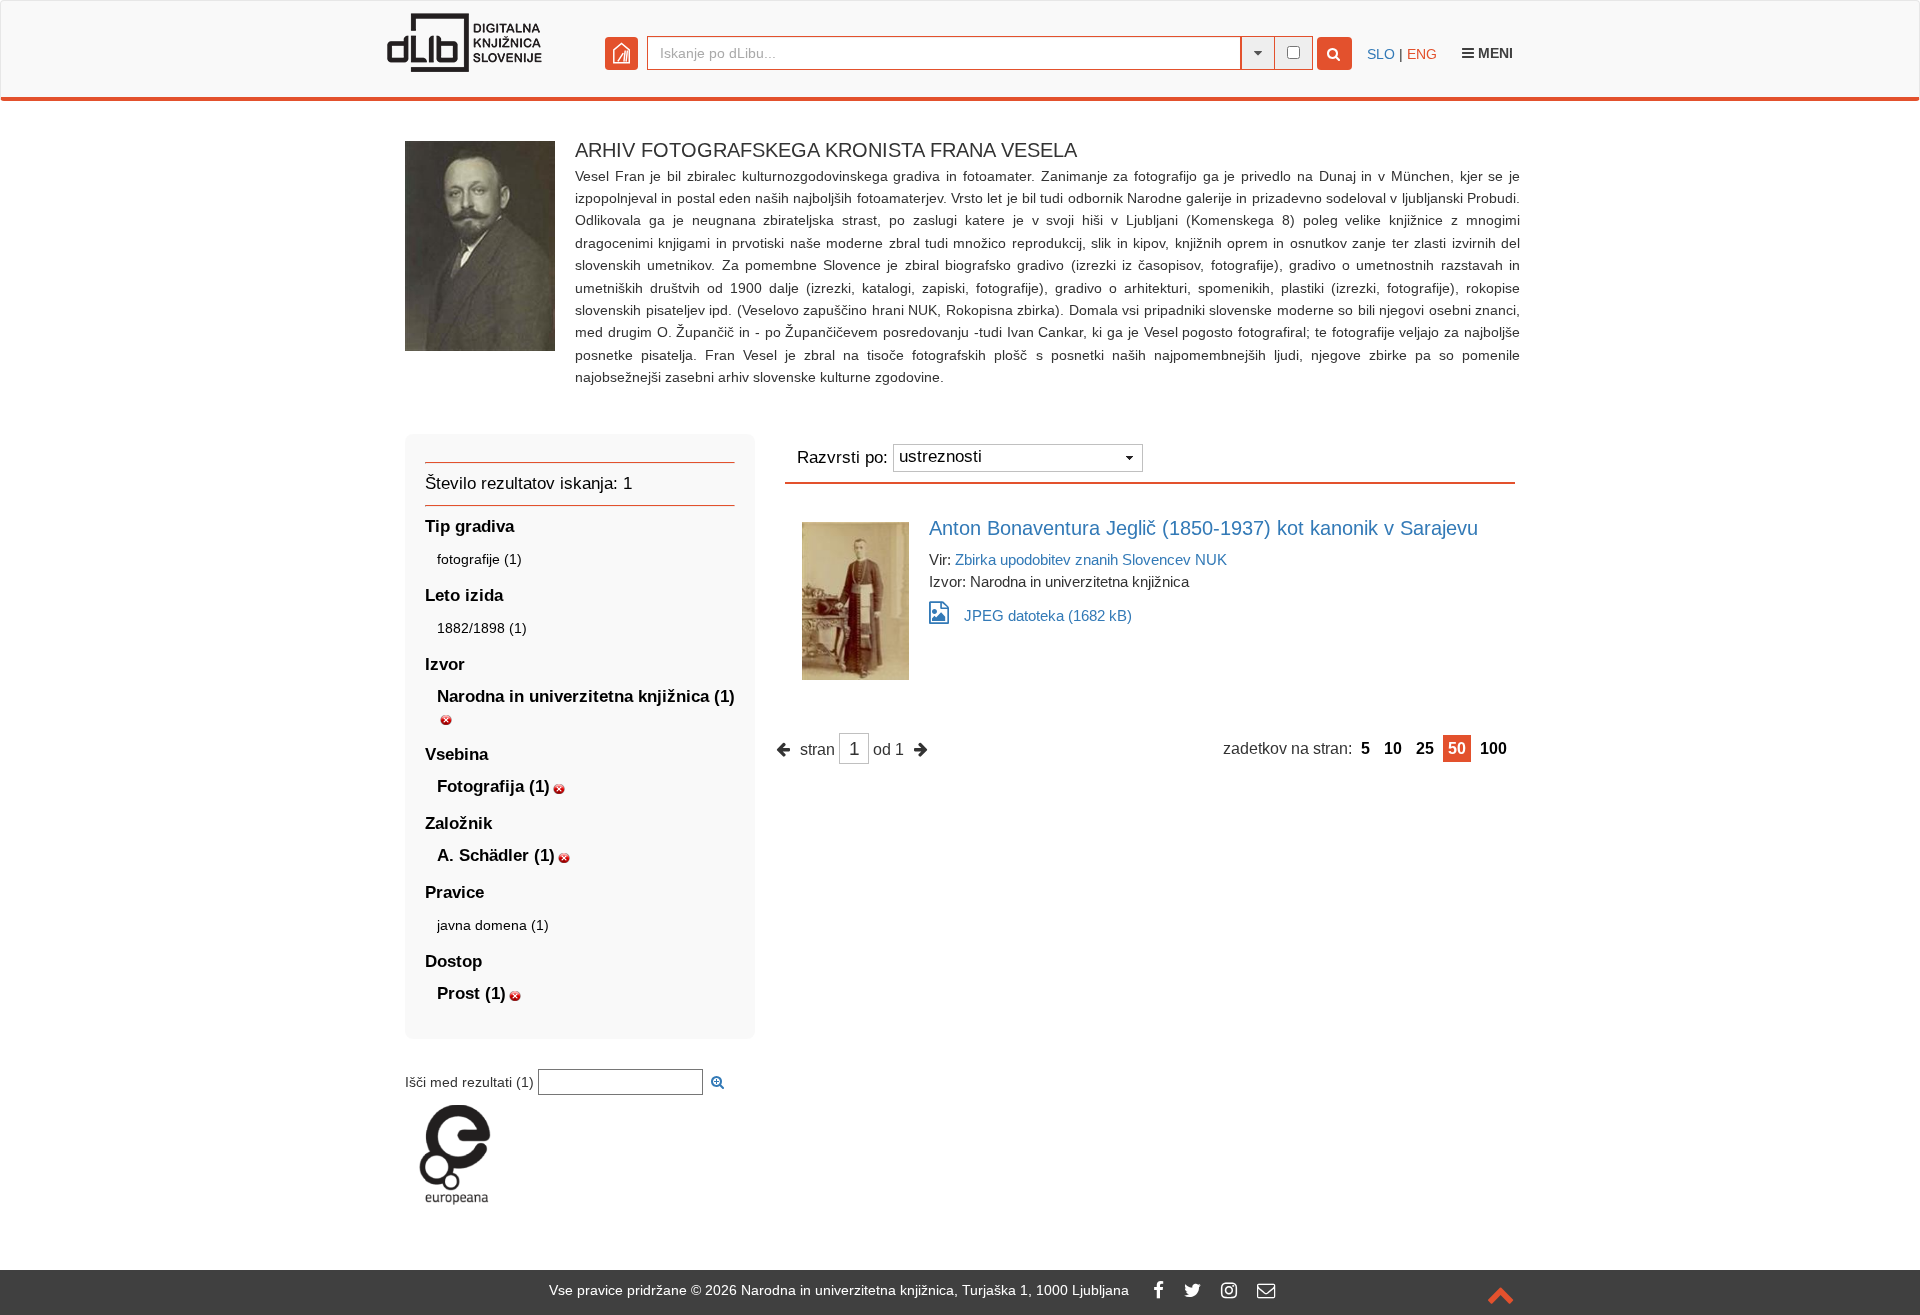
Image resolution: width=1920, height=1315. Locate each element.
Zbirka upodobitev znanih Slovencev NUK (1091, 559)
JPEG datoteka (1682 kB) (1048, 615)
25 (1425, 748)
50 (1457, 748)
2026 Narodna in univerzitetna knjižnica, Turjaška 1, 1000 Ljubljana (917, 1290)
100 (1493, 748)
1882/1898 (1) (482, 628)
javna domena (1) (493, 925)
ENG (1422, 54)
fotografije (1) (479, 559)
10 (1393, 748)
